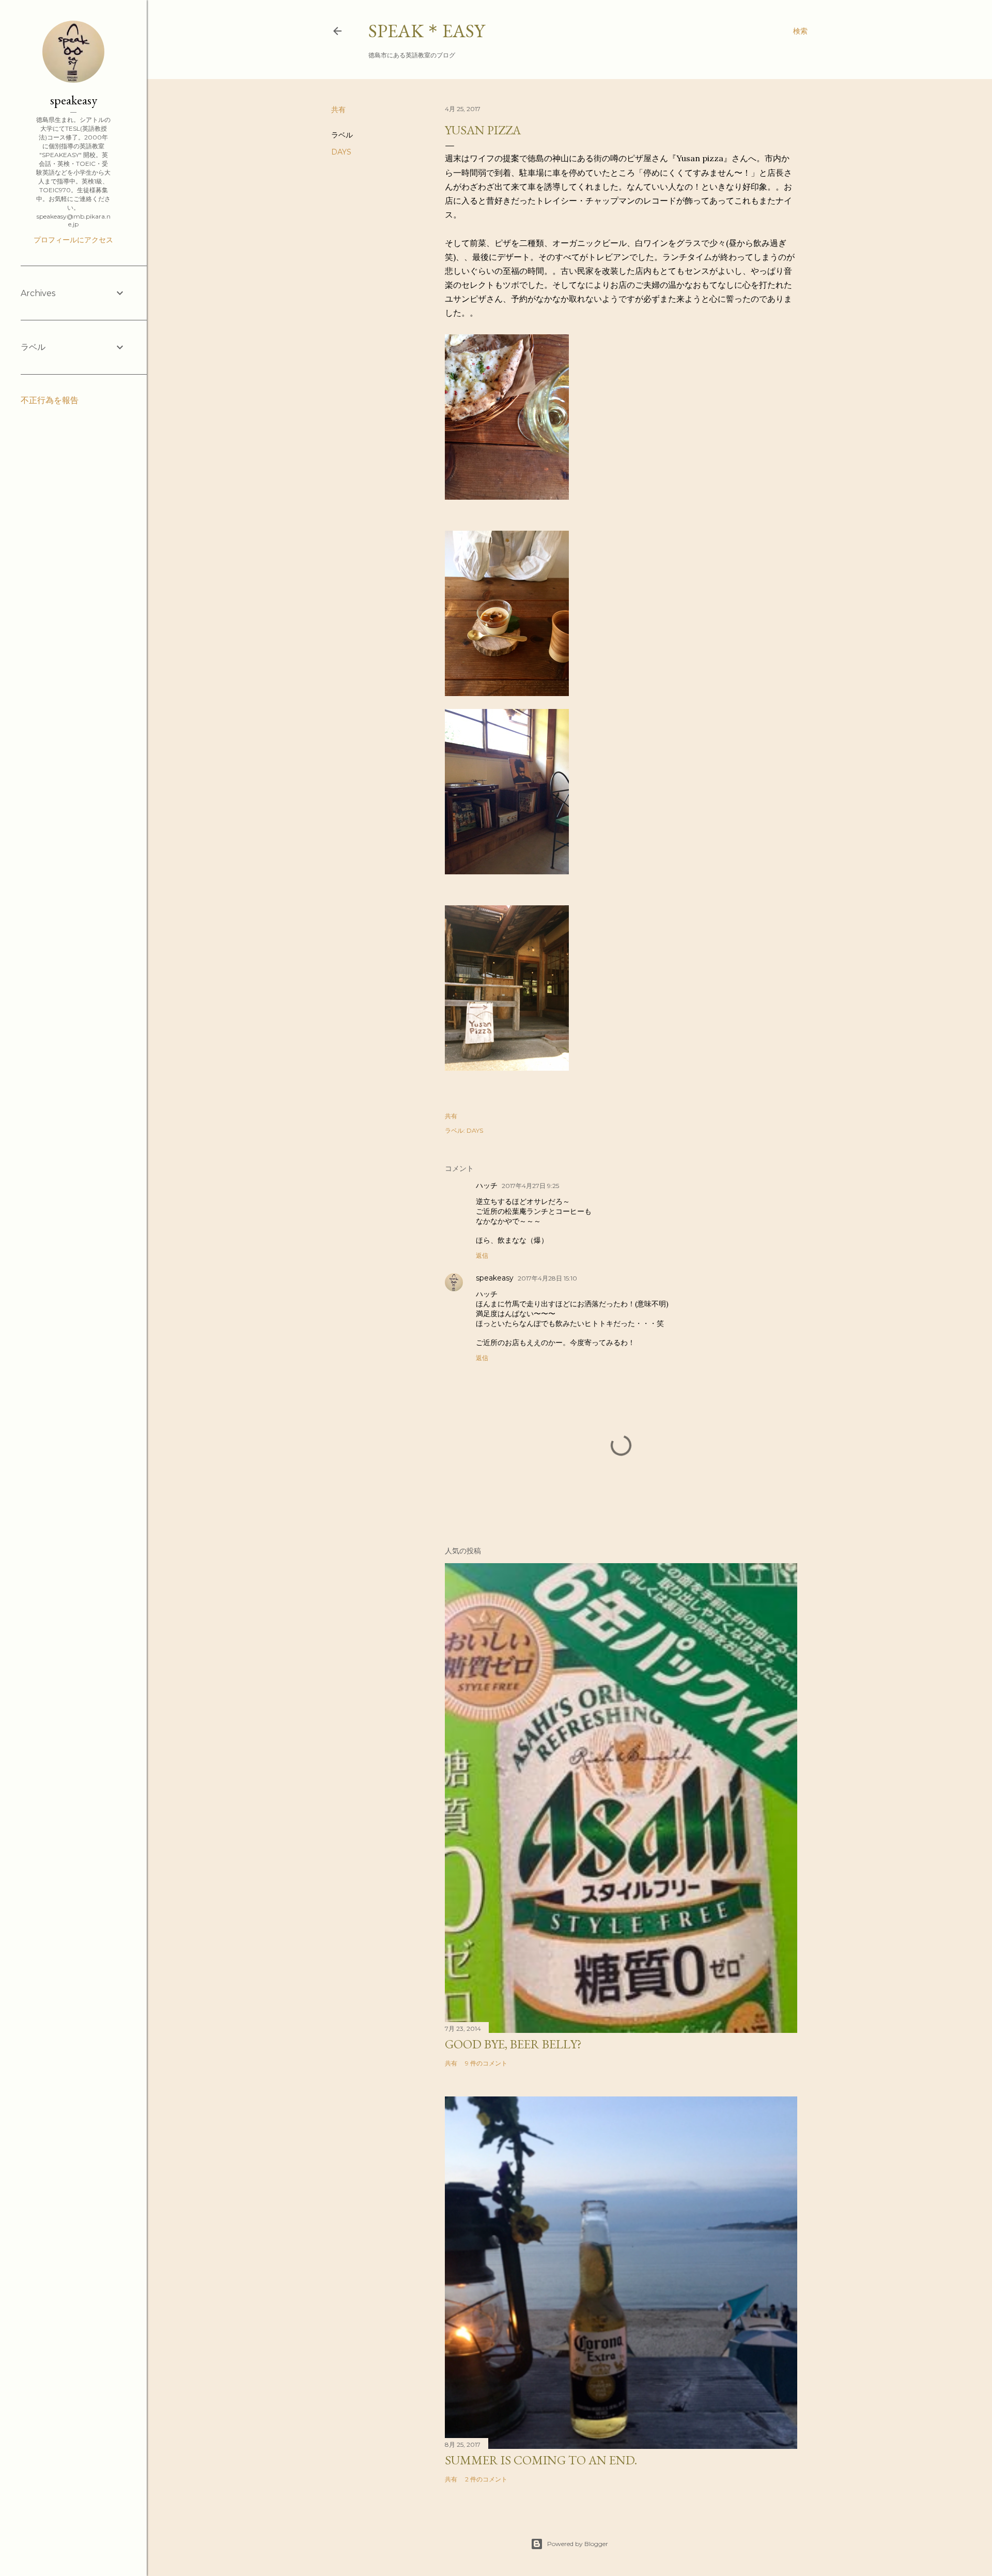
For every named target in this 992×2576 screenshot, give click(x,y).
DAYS (341, 152)
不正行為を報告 (50, 400)
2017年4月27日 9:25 (530, 1186)
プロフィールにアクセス (73, 240)
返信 (482, 1255)
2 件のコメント (486, 2479)
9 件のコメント (486, 2063)
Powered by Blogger (578, 2544)
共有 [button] (338, 110)
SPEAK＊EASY (427, 31)
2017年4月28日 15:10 (547, 1278)
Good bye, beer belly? (513, 2044)
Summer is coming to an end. (541, 2460)
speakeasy (495, 1278)
